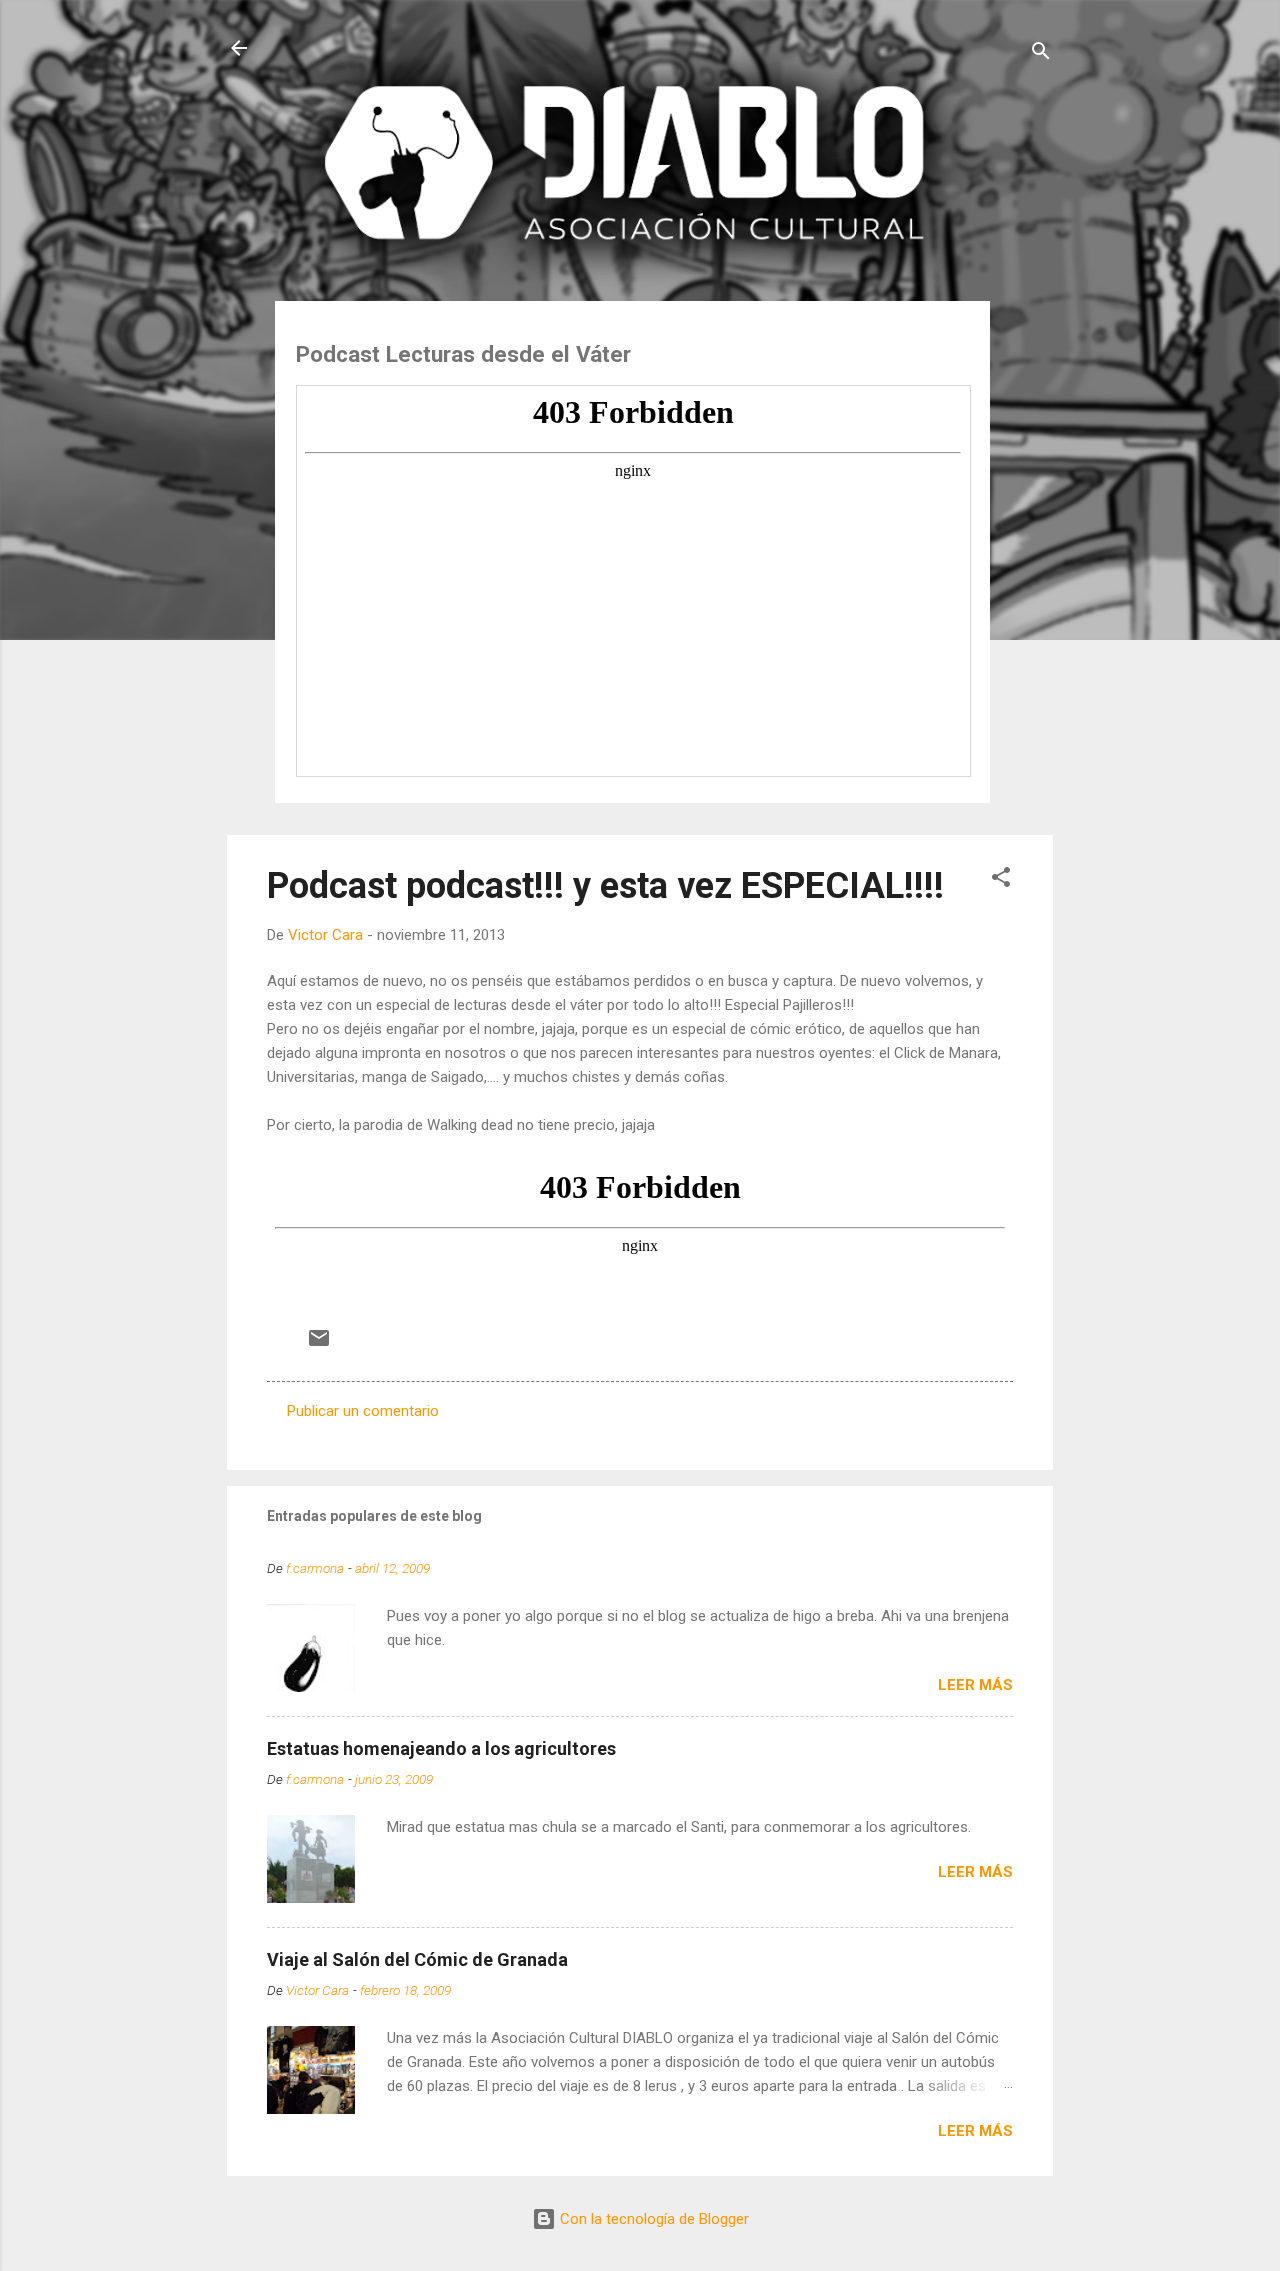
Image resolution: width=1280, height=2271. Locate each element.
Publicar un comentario (363, 1411)
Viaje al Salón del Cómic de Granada (417, 1959)
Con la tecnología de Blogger (652, 2219)
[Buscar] (1041, 54)
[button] (1001, 880)
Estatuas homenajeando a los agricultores (441, 1748)
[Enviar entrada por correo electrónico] (319, 1345)
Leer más (975, 1685)
